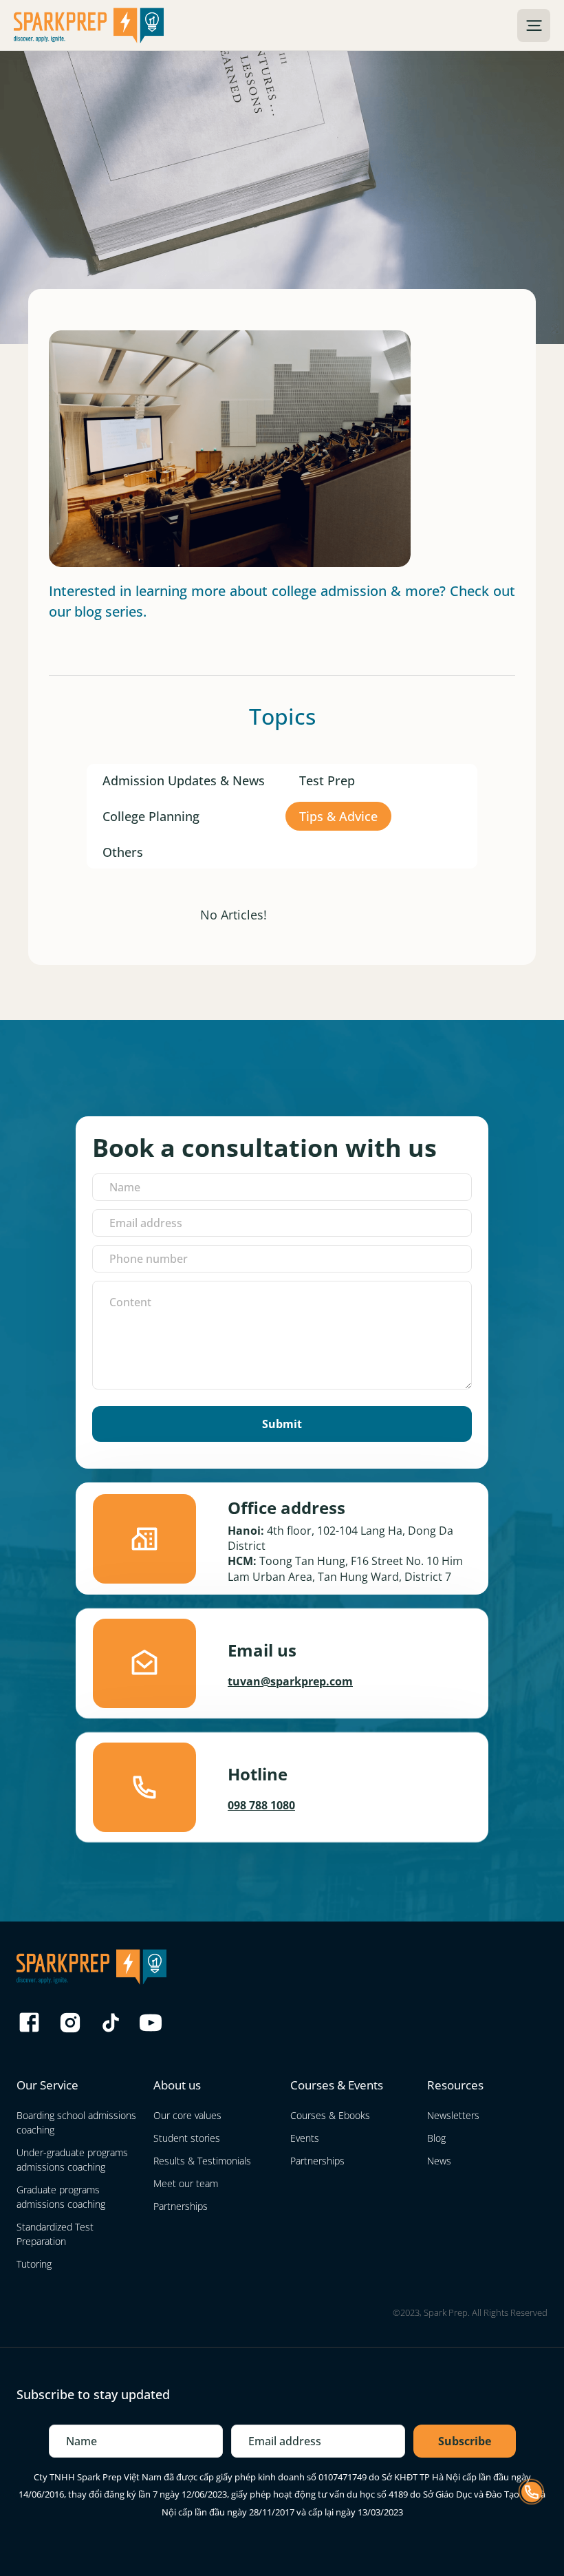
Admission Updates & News (184, 780)
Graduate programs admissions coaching (61, 2197)
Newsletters (453, 2115)
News (439, 2161)
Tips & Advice (338, 816)
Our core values (187, 2115)
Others (123, 852)
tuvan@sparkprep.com (290, 1681)
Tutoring (34, 2264)
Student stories (187, 2138)
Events (305, 2138)
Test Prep (327, 780)
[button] (534, 25)
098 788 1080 (261, 1805)
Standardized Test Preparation (55, 2234)
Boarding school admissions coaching (76, 2122)
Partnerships (181, 2206)
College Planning (151, 816)
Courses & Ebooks (330, 2115)
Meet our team (186, 2183)
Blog (436, 2138)
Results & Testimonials (202, 2161)
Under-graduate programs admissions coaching (72, 2160)
